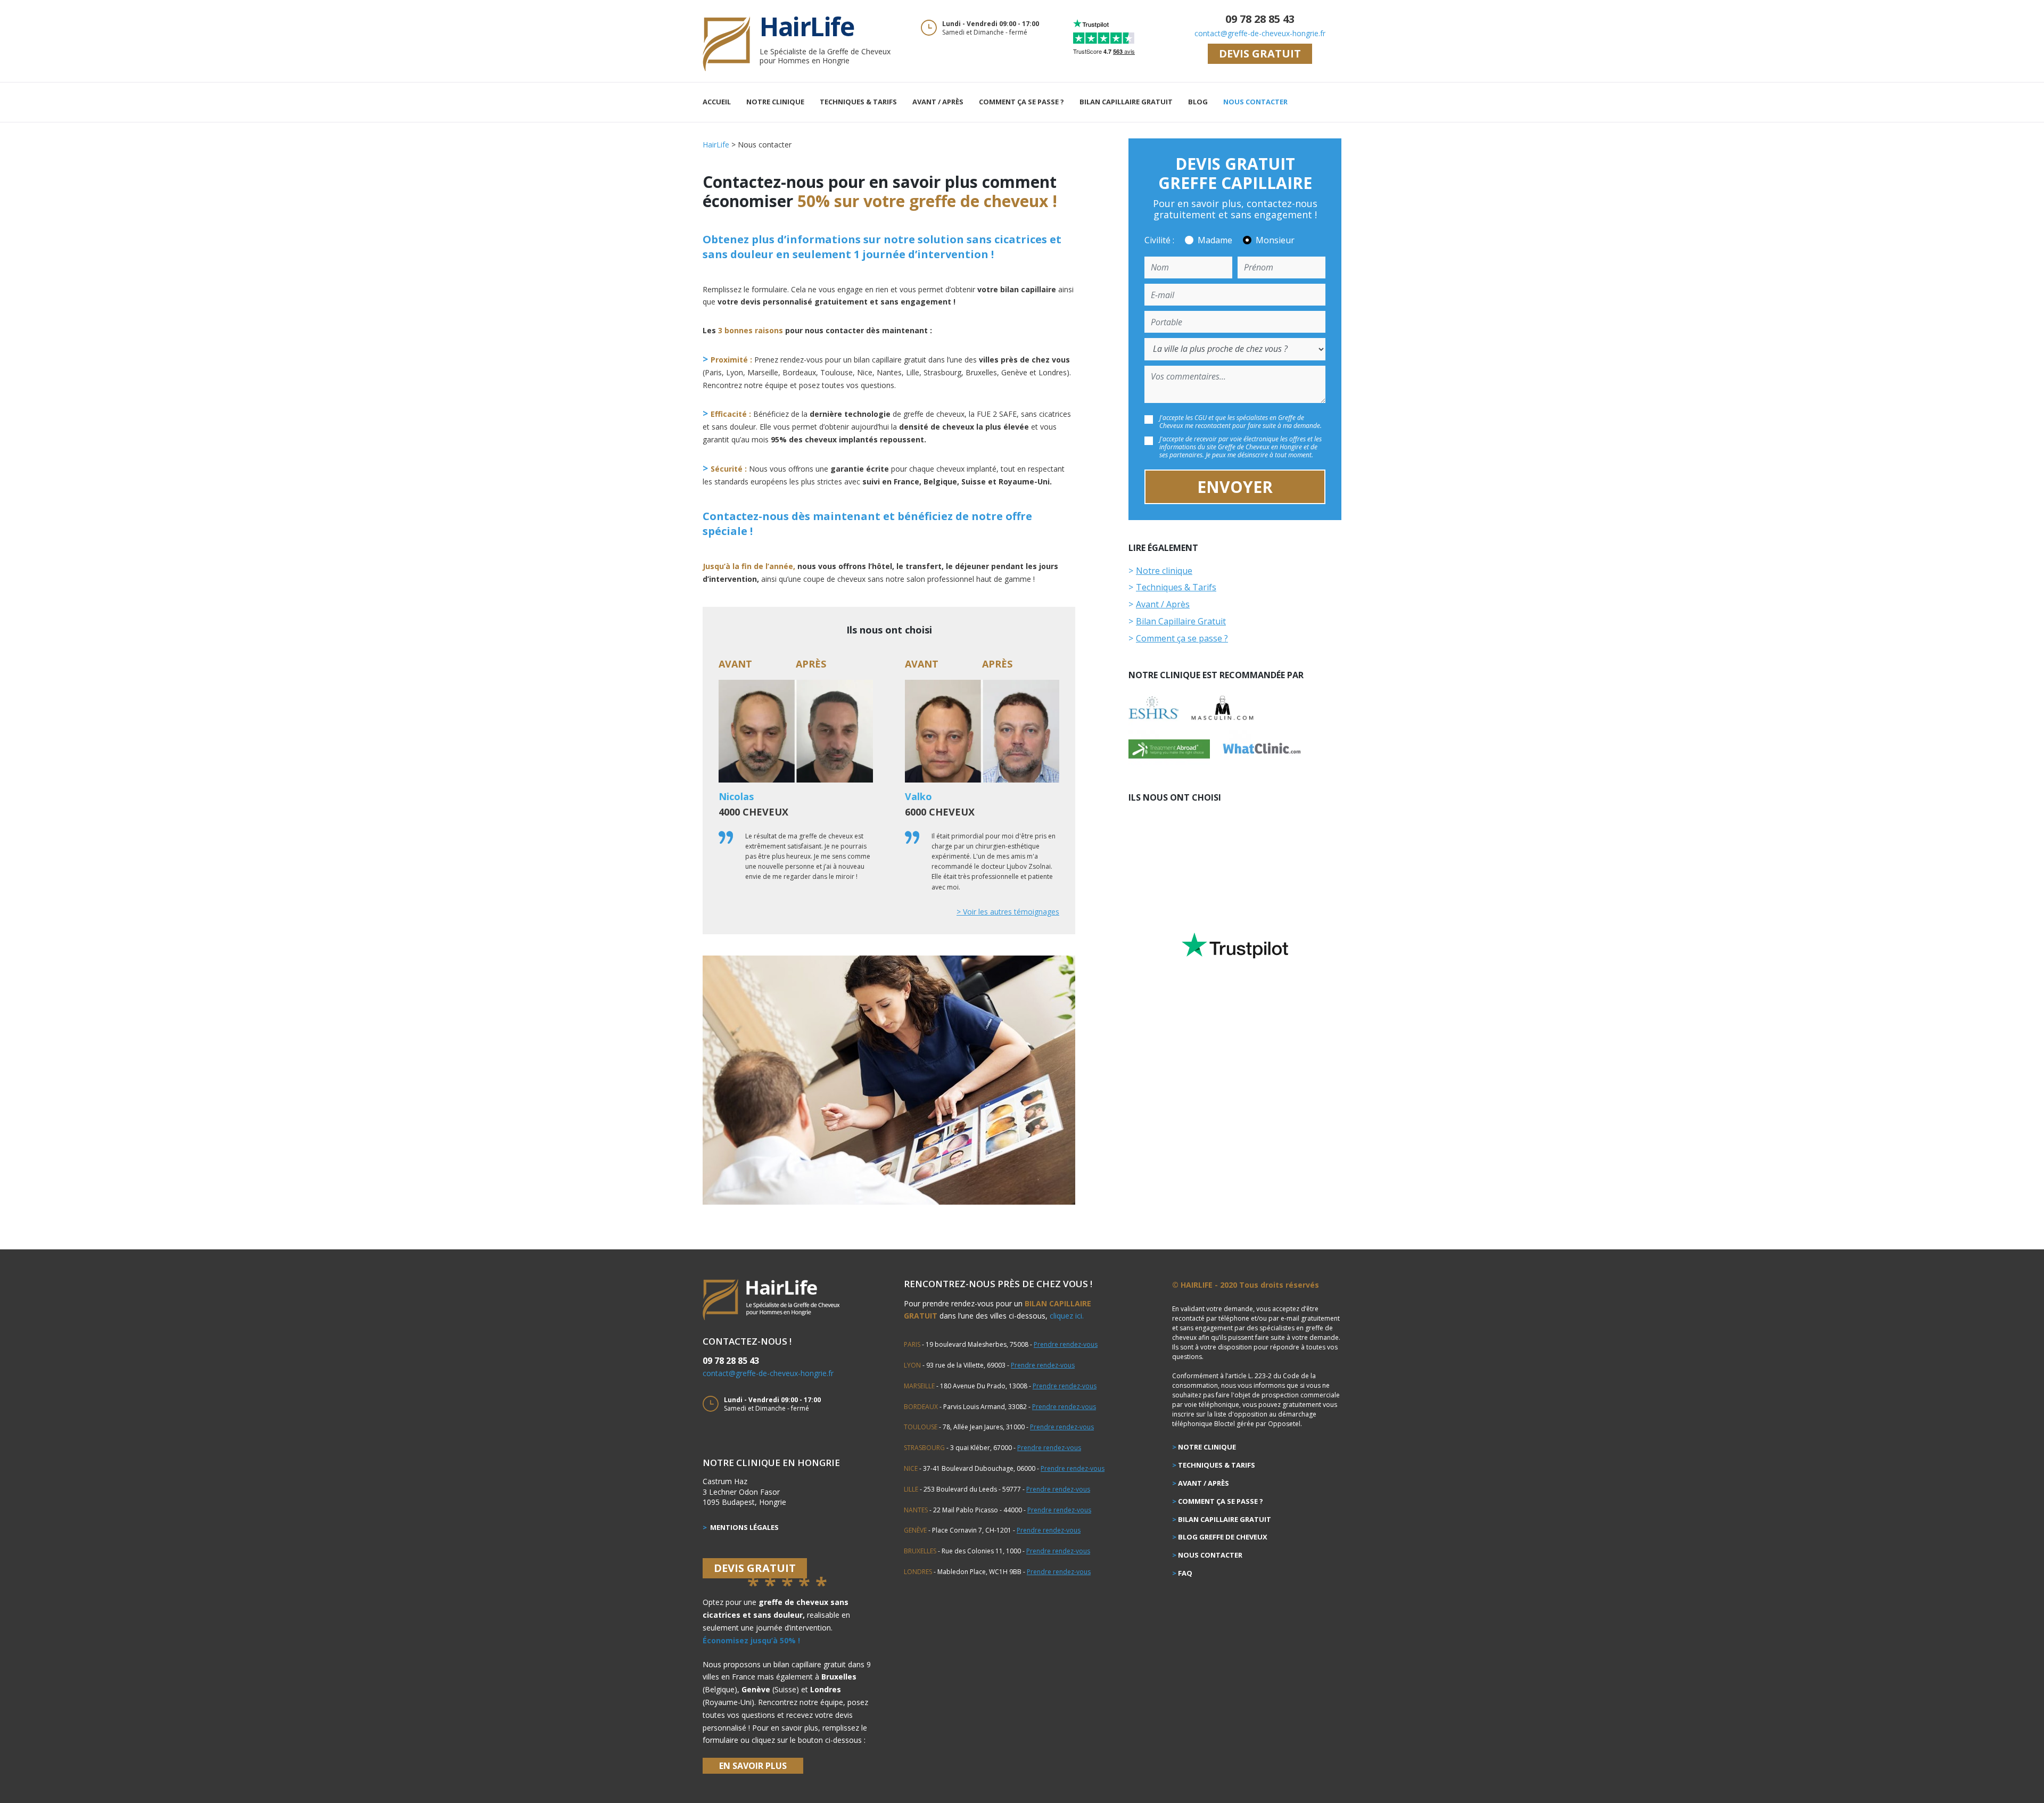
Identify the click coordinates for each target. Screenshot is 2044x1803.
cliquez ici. (1067, 1316)
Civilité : (1159, 240)
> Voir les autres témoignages (1008, 912)
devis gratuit (1260, 53)
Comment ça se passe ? (1021, 102)
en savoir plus (753, 1766)
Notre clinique (775, 102)
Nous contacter (1255, 102)
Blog (1198, 102)
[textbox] (889, 420)
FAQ (1185, 1573)
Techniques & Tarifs (858, 102)
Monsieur (1275, 240)
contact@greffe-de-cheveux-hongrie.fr (1260, 33)
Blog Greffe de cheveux (1223, 1537)
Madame (1215, 240)
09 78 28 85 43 (1260, 19)
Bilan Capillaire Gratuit (1126, 102)
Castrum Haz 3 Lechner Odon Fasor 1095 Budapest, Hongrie (744, 1492)
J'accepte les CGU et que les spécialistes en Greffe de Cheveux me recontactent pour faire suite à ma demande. (1241, 422)
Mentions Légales (744, 1527)
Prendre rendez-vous (1066, 1344)
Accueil (717, 102)
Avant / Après (938, 102)
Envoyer (1235, 487)
